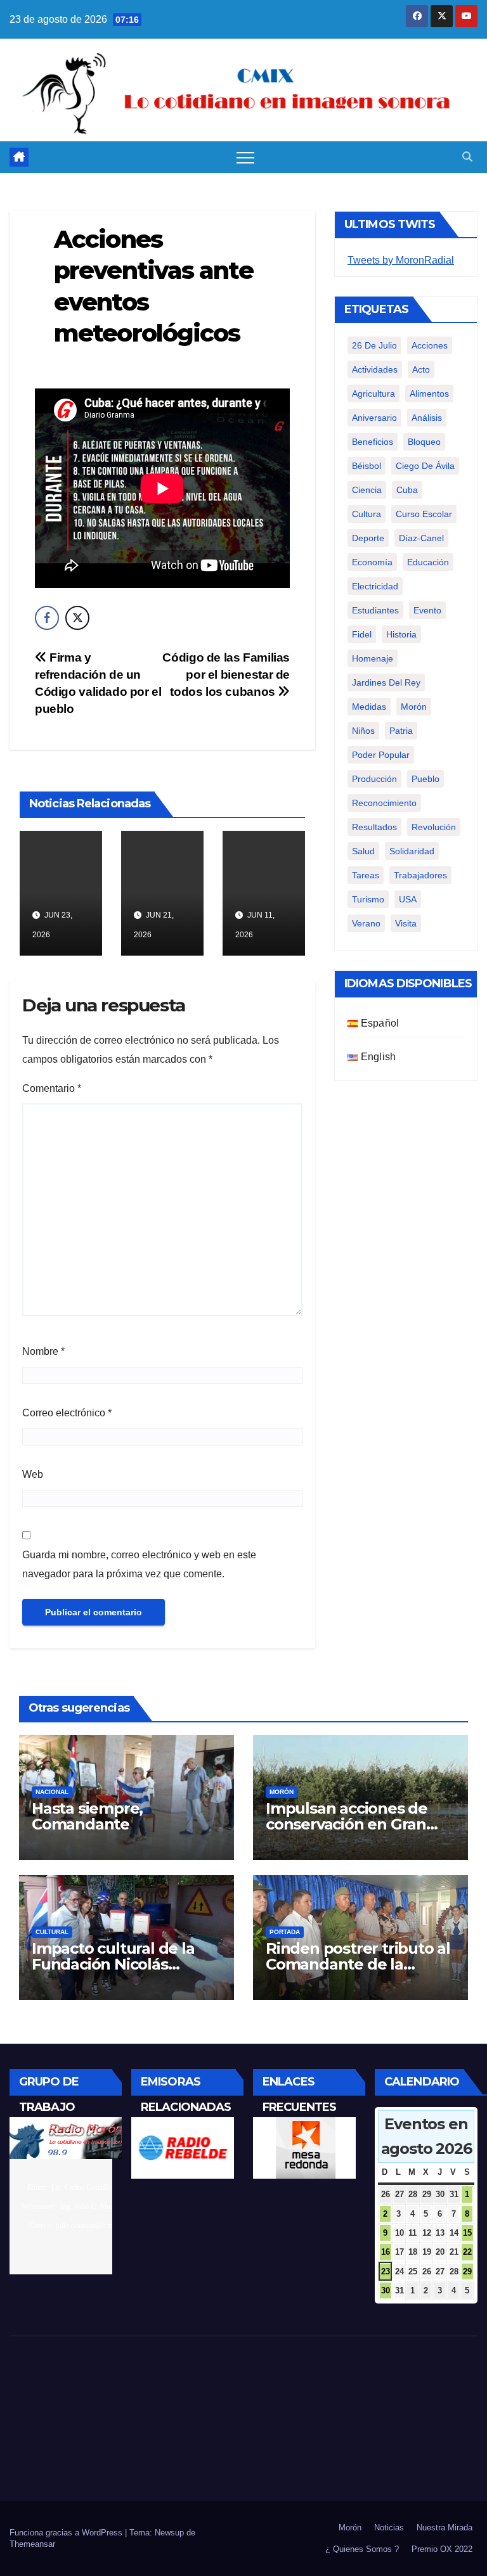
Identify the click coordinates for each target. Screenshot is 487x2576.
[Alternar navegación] (245, 157)
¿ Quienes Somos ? (362, 2549)
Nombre (43, 1351)
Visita (406, 923)
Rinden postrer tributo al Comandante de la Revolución (358, 1964)
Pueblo (425, 779)
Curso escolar (424, 514)
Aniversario (374, 418)
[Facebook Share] (47, 618)
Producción (374, 779)
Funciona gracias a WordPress (67, 2533)
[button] (467, 157)
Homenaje (373, 658)
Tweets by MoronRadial (401, 260)
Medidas (369, 707)
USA (408, 899)
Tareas (366, 875)
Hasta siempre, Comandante (87, 1816)
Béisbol (367, 466)
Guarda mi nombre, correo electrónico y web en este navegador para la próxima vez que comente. (139, 1564)
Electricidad (375, 586)
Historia (401, 634)
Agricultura (373, 394)
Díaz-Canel (421, 538)
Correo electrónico (67, 1413)
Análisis (427, 418)
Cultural (52, 1932)
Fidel (362, 634)
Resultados (374, 827)
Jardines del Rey (386, 682)
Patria (401, 731)
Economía (372, 562)
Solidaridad (412, 851)
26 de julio (374, 345)
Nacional (52, 1792)
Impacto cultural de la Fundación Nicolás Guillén (113, 1964)
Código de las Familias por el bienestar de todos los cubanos (226, 675)
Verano (366, 923)
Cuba (407, 490)
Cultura (367, 514)
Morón (414, 707)
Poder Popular (381, 755)
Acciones (430, 345)
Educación (428, 562)
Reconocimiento (384, 803)
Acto (421, 369)
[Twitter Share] (77, 618)
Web (33, 1474)
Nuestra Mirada (445, 2528)
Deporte (368, 538)
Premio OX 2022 (442, 2549)
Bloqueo (424, 442)
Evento (427, 610)
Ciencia (367, 490)
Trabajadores (420, 875)
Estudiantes (375, 610)
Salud (363, 851)
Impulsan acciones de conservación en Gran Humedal (347, 1824)
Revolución (434, 827)
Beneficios (373, 442)
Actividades (375, 369)
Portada (285, 1932)
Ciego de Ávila (425, 466)
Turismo (368, 899)
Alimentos (429, 394)
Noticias (389, 2528)
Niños (363, 731)
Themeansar (32, 2544)
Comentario (52, 1088)
